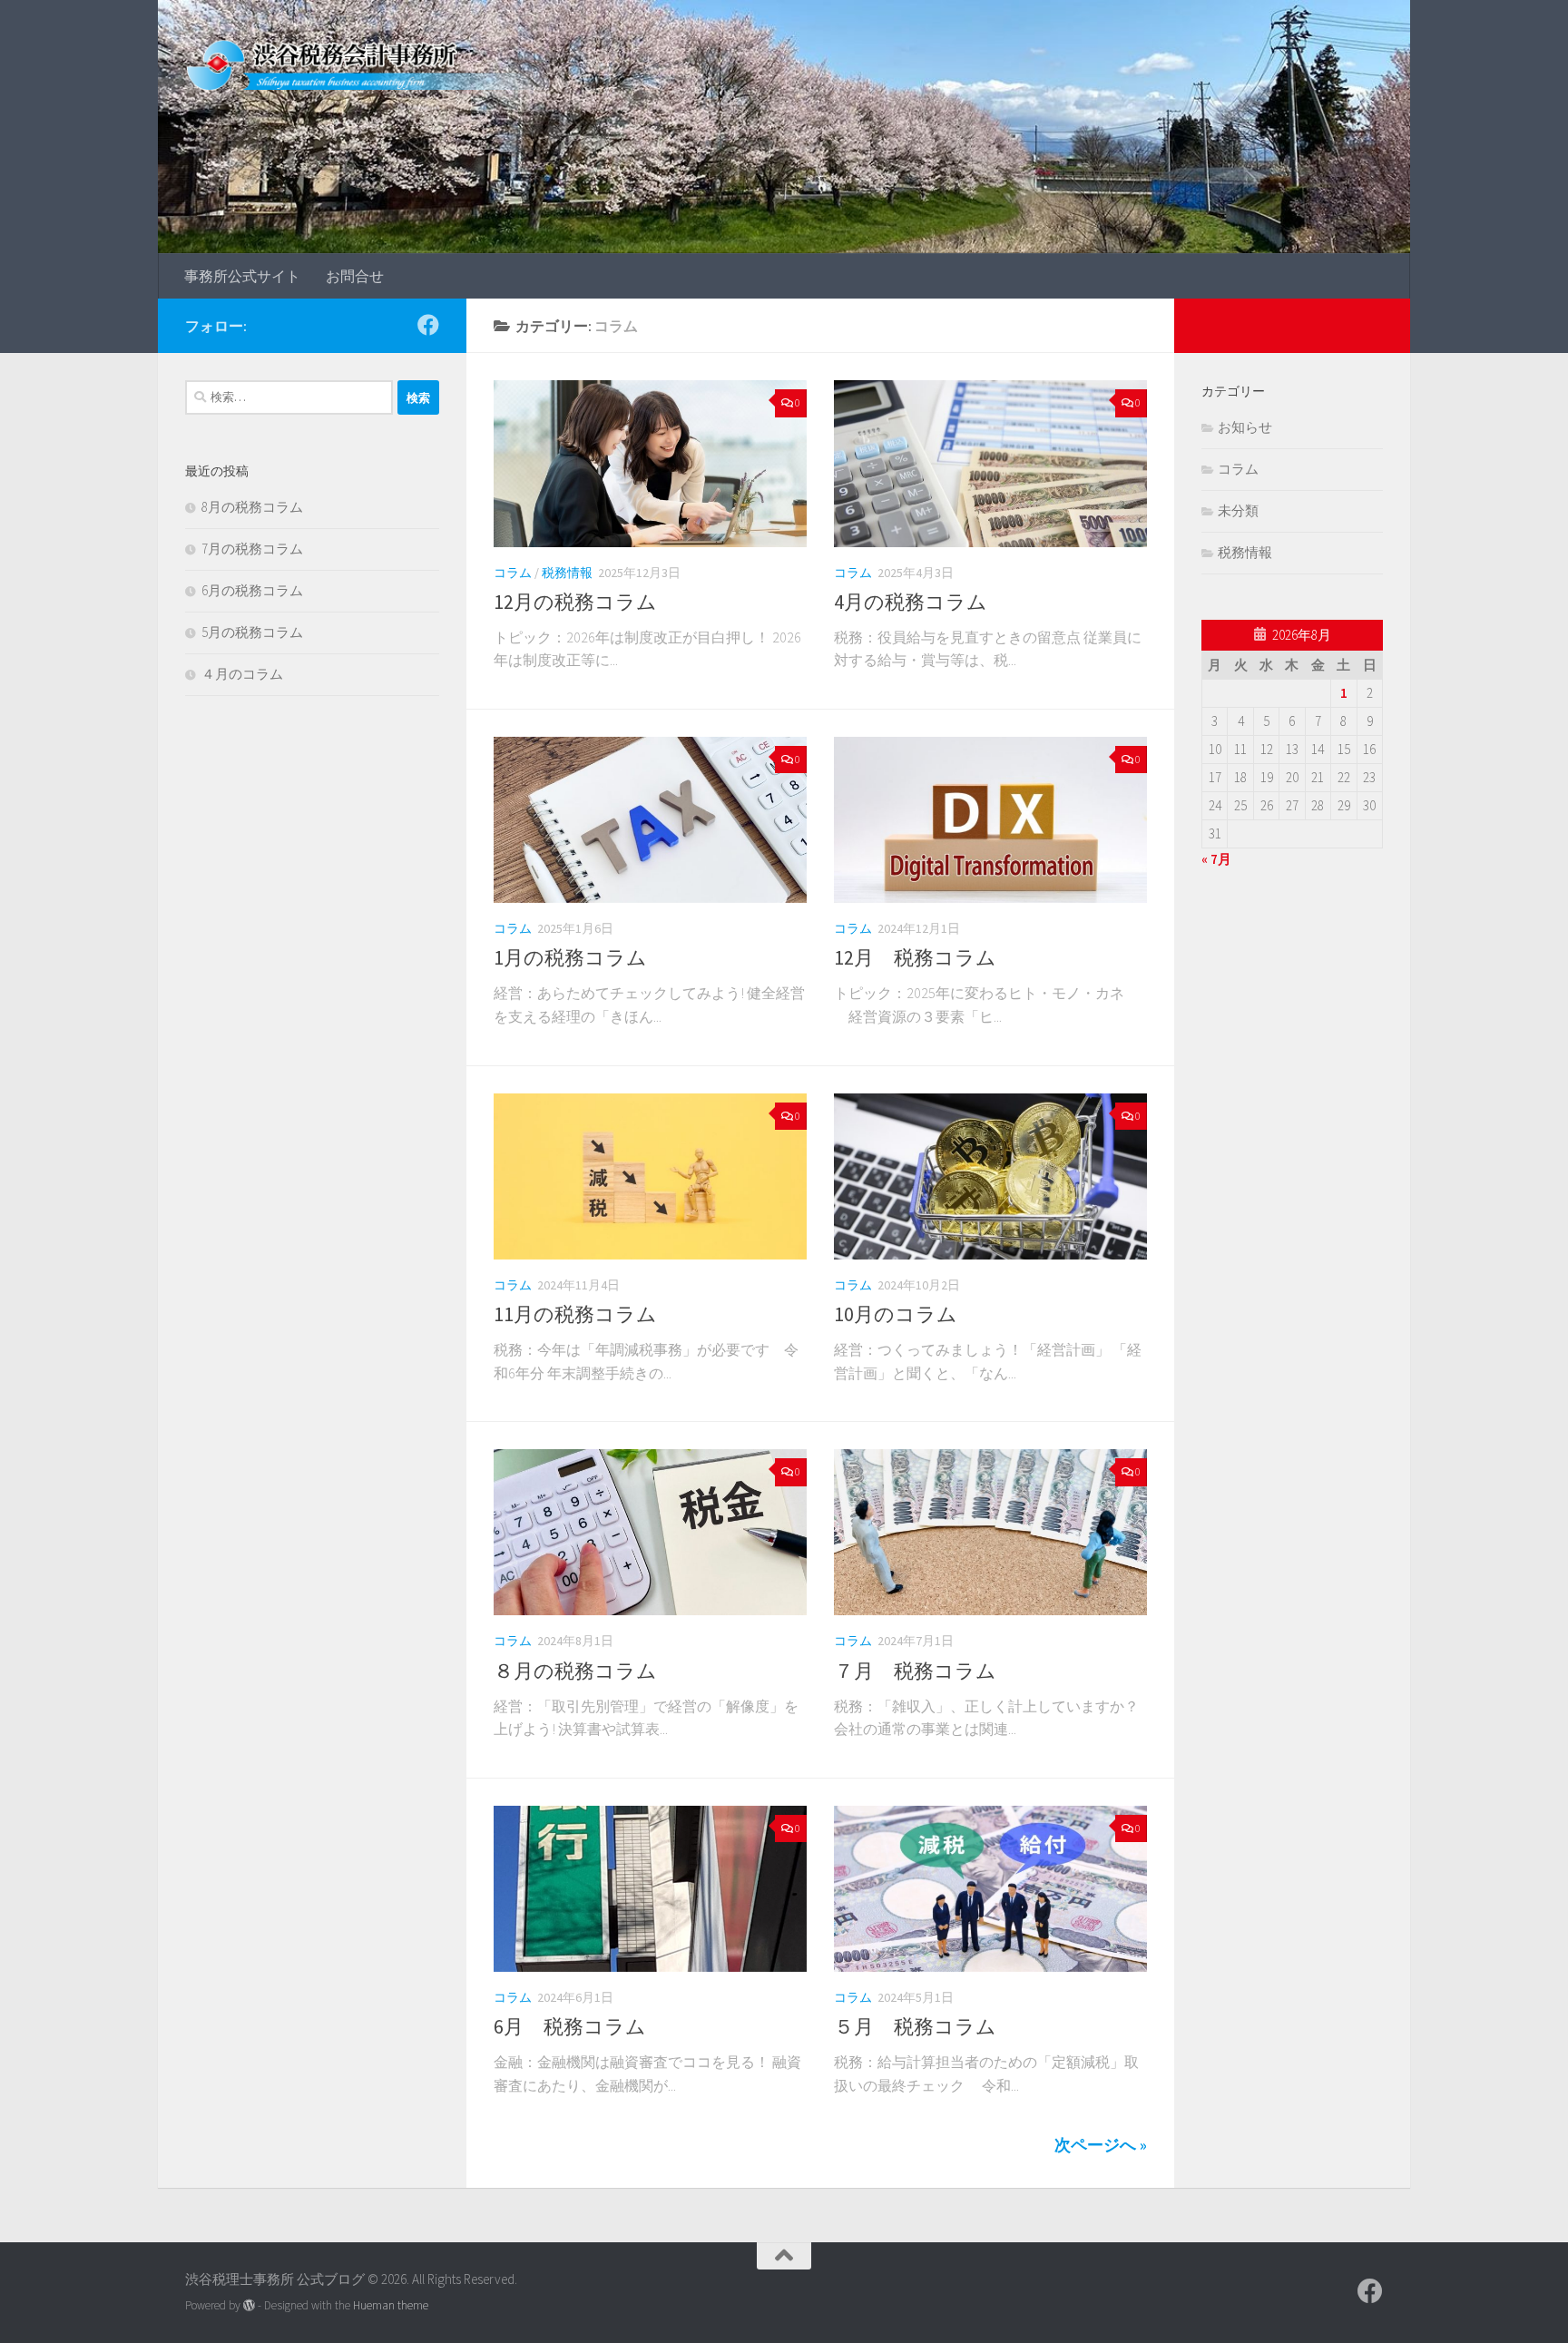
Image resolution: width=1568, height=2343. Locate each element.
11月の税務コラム (575, 1314)
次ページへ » (1101, 2145)
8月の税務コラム (252, 507)
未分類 (1238, 510)
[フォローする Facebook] (428, 325)
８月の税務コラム (575, 1671)
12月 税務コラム (915, 957)
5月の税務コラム (252, 632)
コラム (513, 573)
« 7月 (1216, 859)
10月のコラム (896, 1314)
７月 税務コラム (915, 1671)
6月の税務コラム (252, 590)
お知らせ (1245, 427)
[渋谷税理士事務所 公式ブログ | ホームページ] (375, 64)
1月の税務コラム (570, 957)
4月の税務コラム (911, 602)
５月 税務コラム (915, 2026)
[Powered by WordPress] (249, 2305)
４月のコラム (242, 674)
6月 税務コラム (570, 2026)
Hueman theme (391, 2305)
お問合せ (355, 276)
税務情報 (567, 573)
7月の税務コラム (252, 549)
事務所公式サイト (242, 276)
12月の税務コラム (575, 602)
